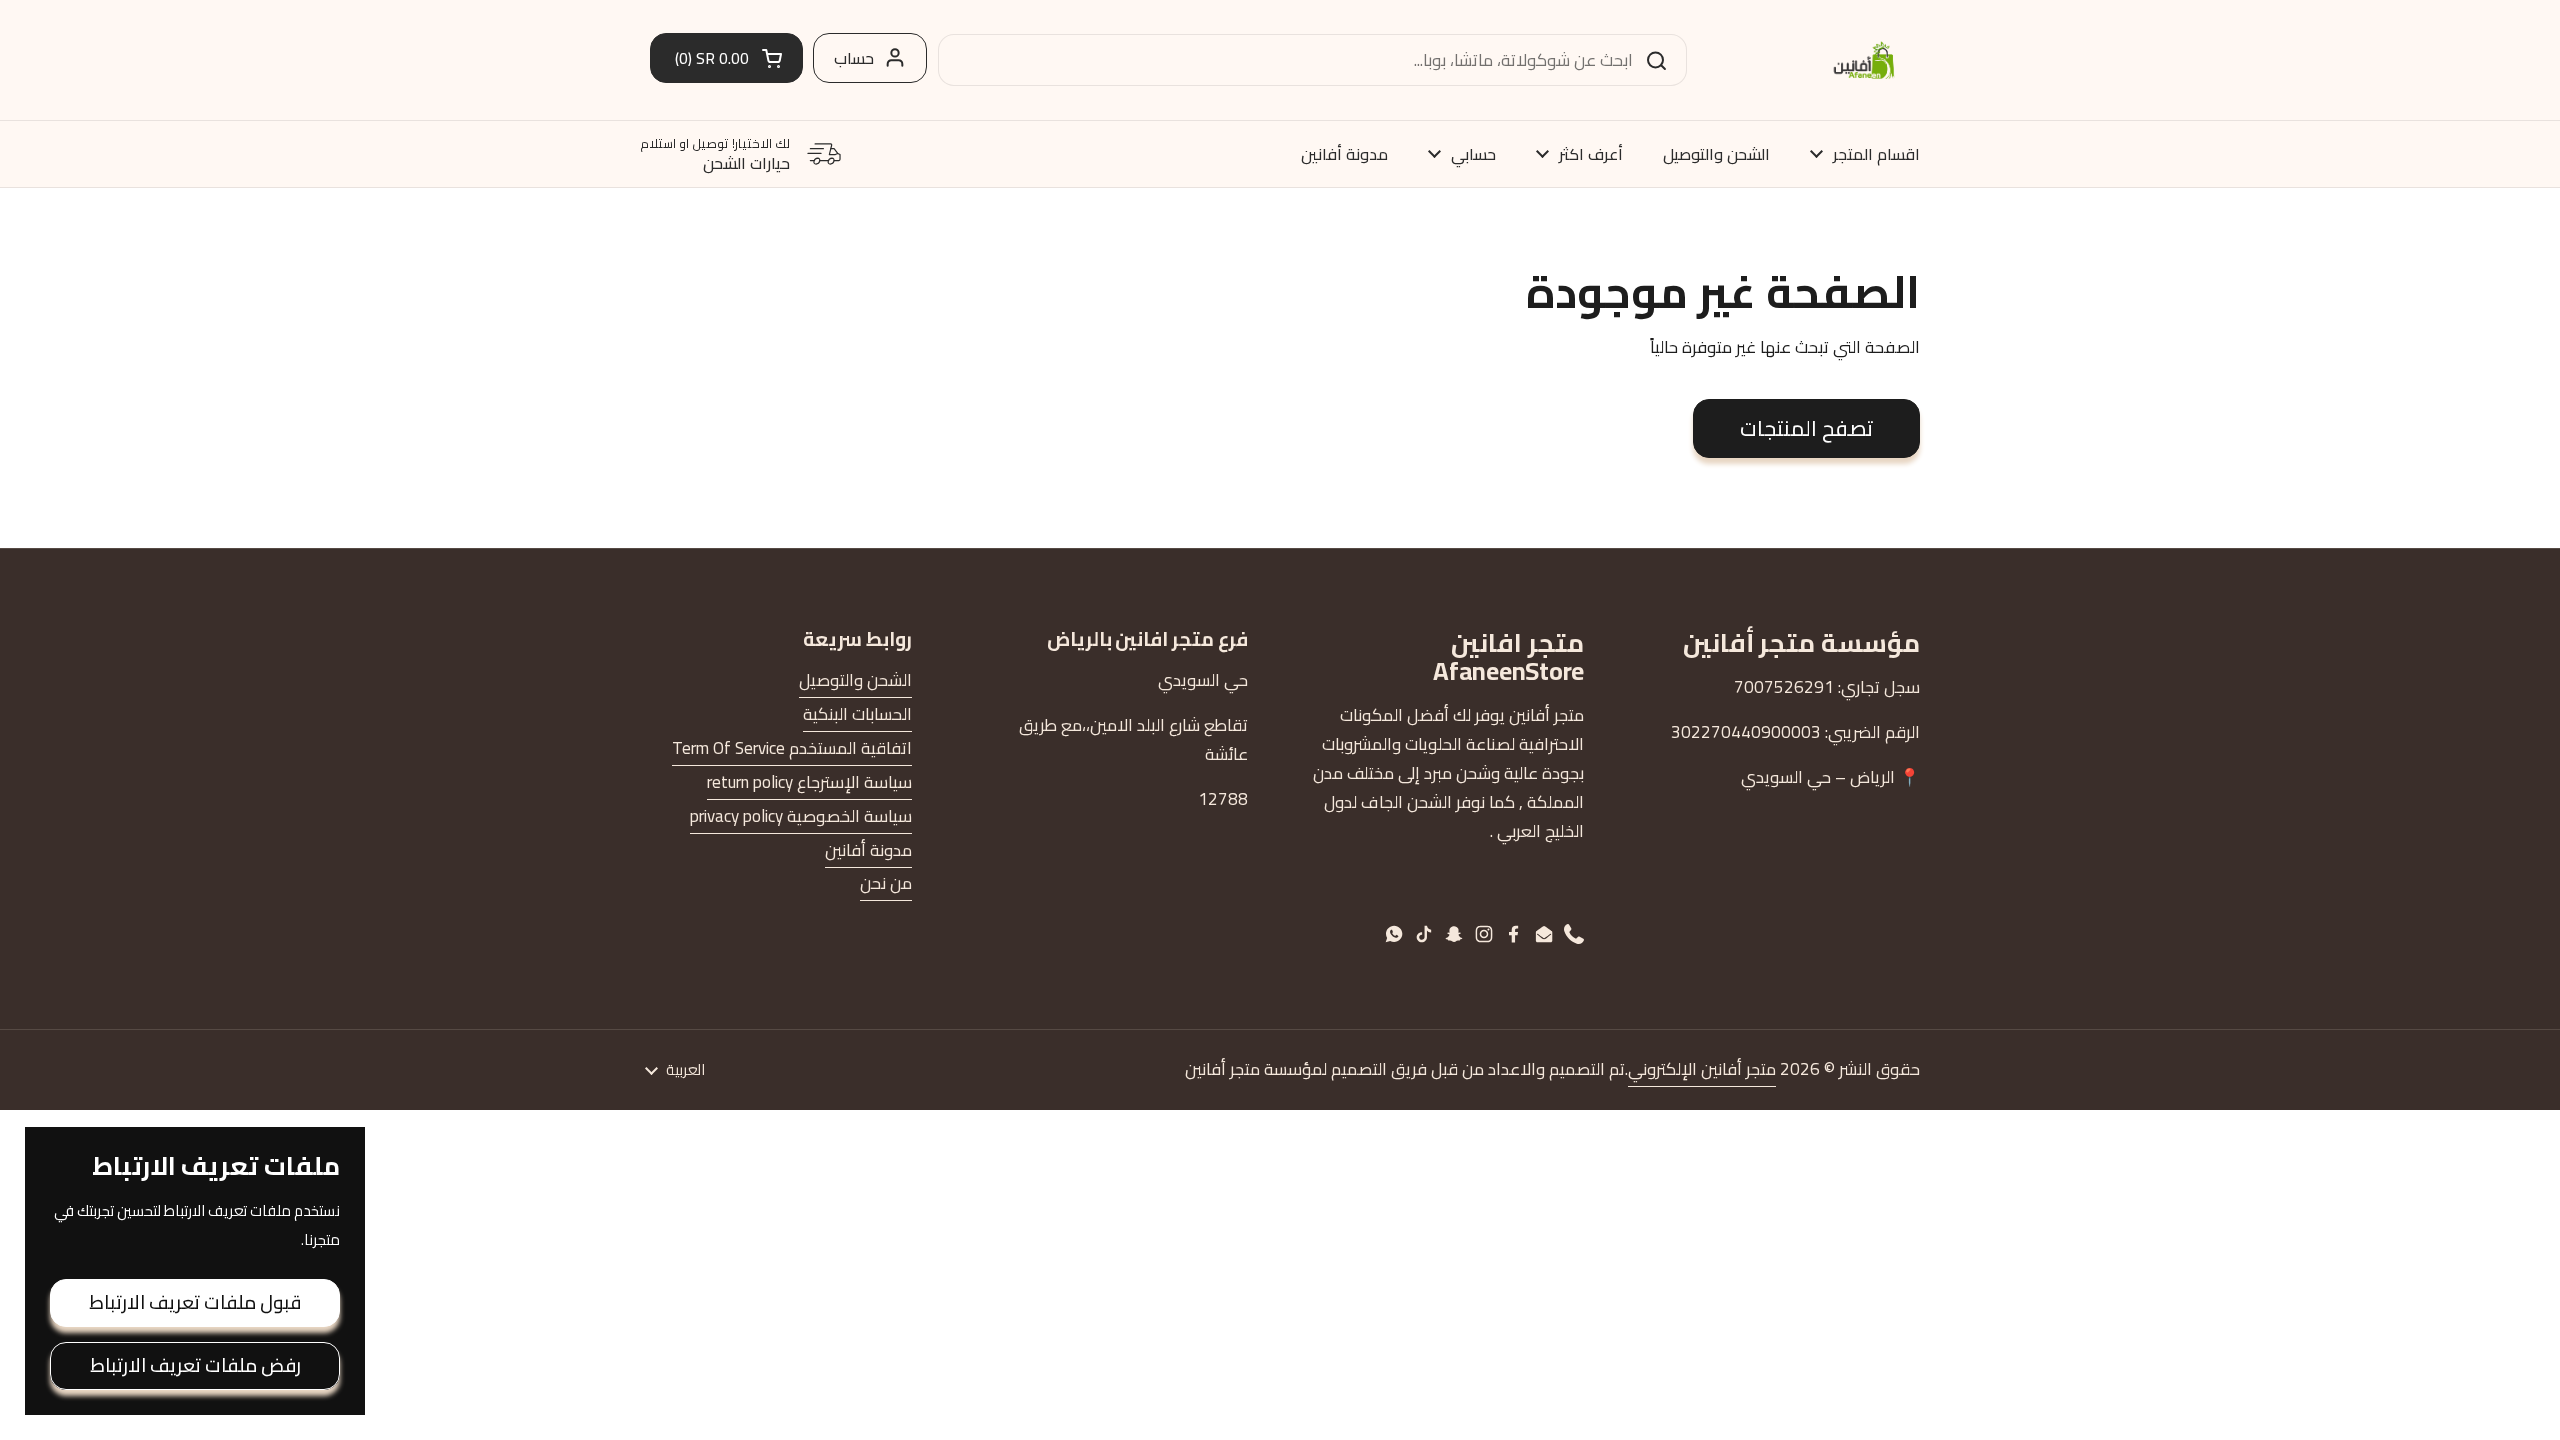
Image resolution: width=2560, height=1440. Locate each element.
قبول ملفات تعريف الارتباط (195, 1302)
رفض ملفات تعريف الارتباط (195, 1365)
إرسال (1662, 60)
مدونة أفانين (868, 850)
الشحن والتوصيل (855, 680)
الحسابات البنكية (857, 714)
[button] (726, 58)
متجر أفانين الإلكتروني (1702, 1069)
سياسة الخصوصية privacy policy (801, 816)
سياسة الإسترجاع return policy (809, 782)
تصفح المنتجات (1806, 428)
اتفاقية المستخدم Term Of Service (792, 748)
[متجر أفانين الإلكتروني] (1864, 60)
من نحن (886, 883)
